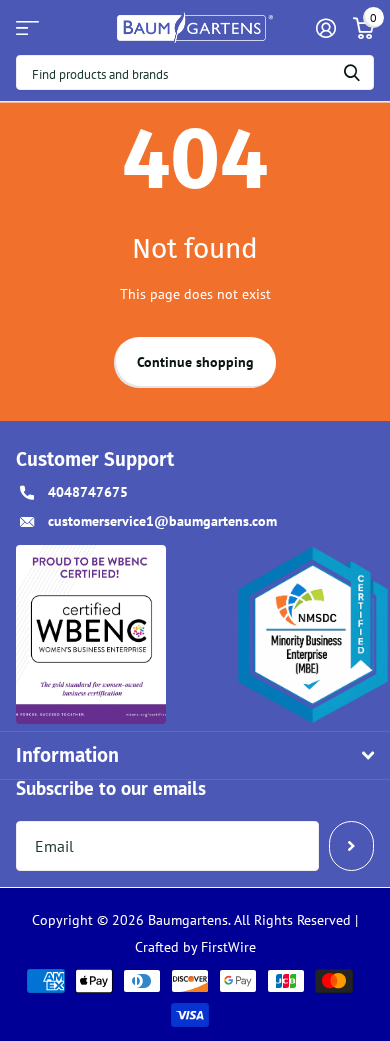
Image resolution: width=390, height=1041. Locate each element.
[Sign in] (325, 28)
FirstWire (226, 947)
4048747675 (88, 492)
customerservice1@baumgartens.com (162, 521)
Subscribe (351, 846)
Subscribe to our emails (111, 788)
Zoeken (352, 72)
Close (195, 755)
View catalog (27, 27)
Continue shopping (195, 362)
